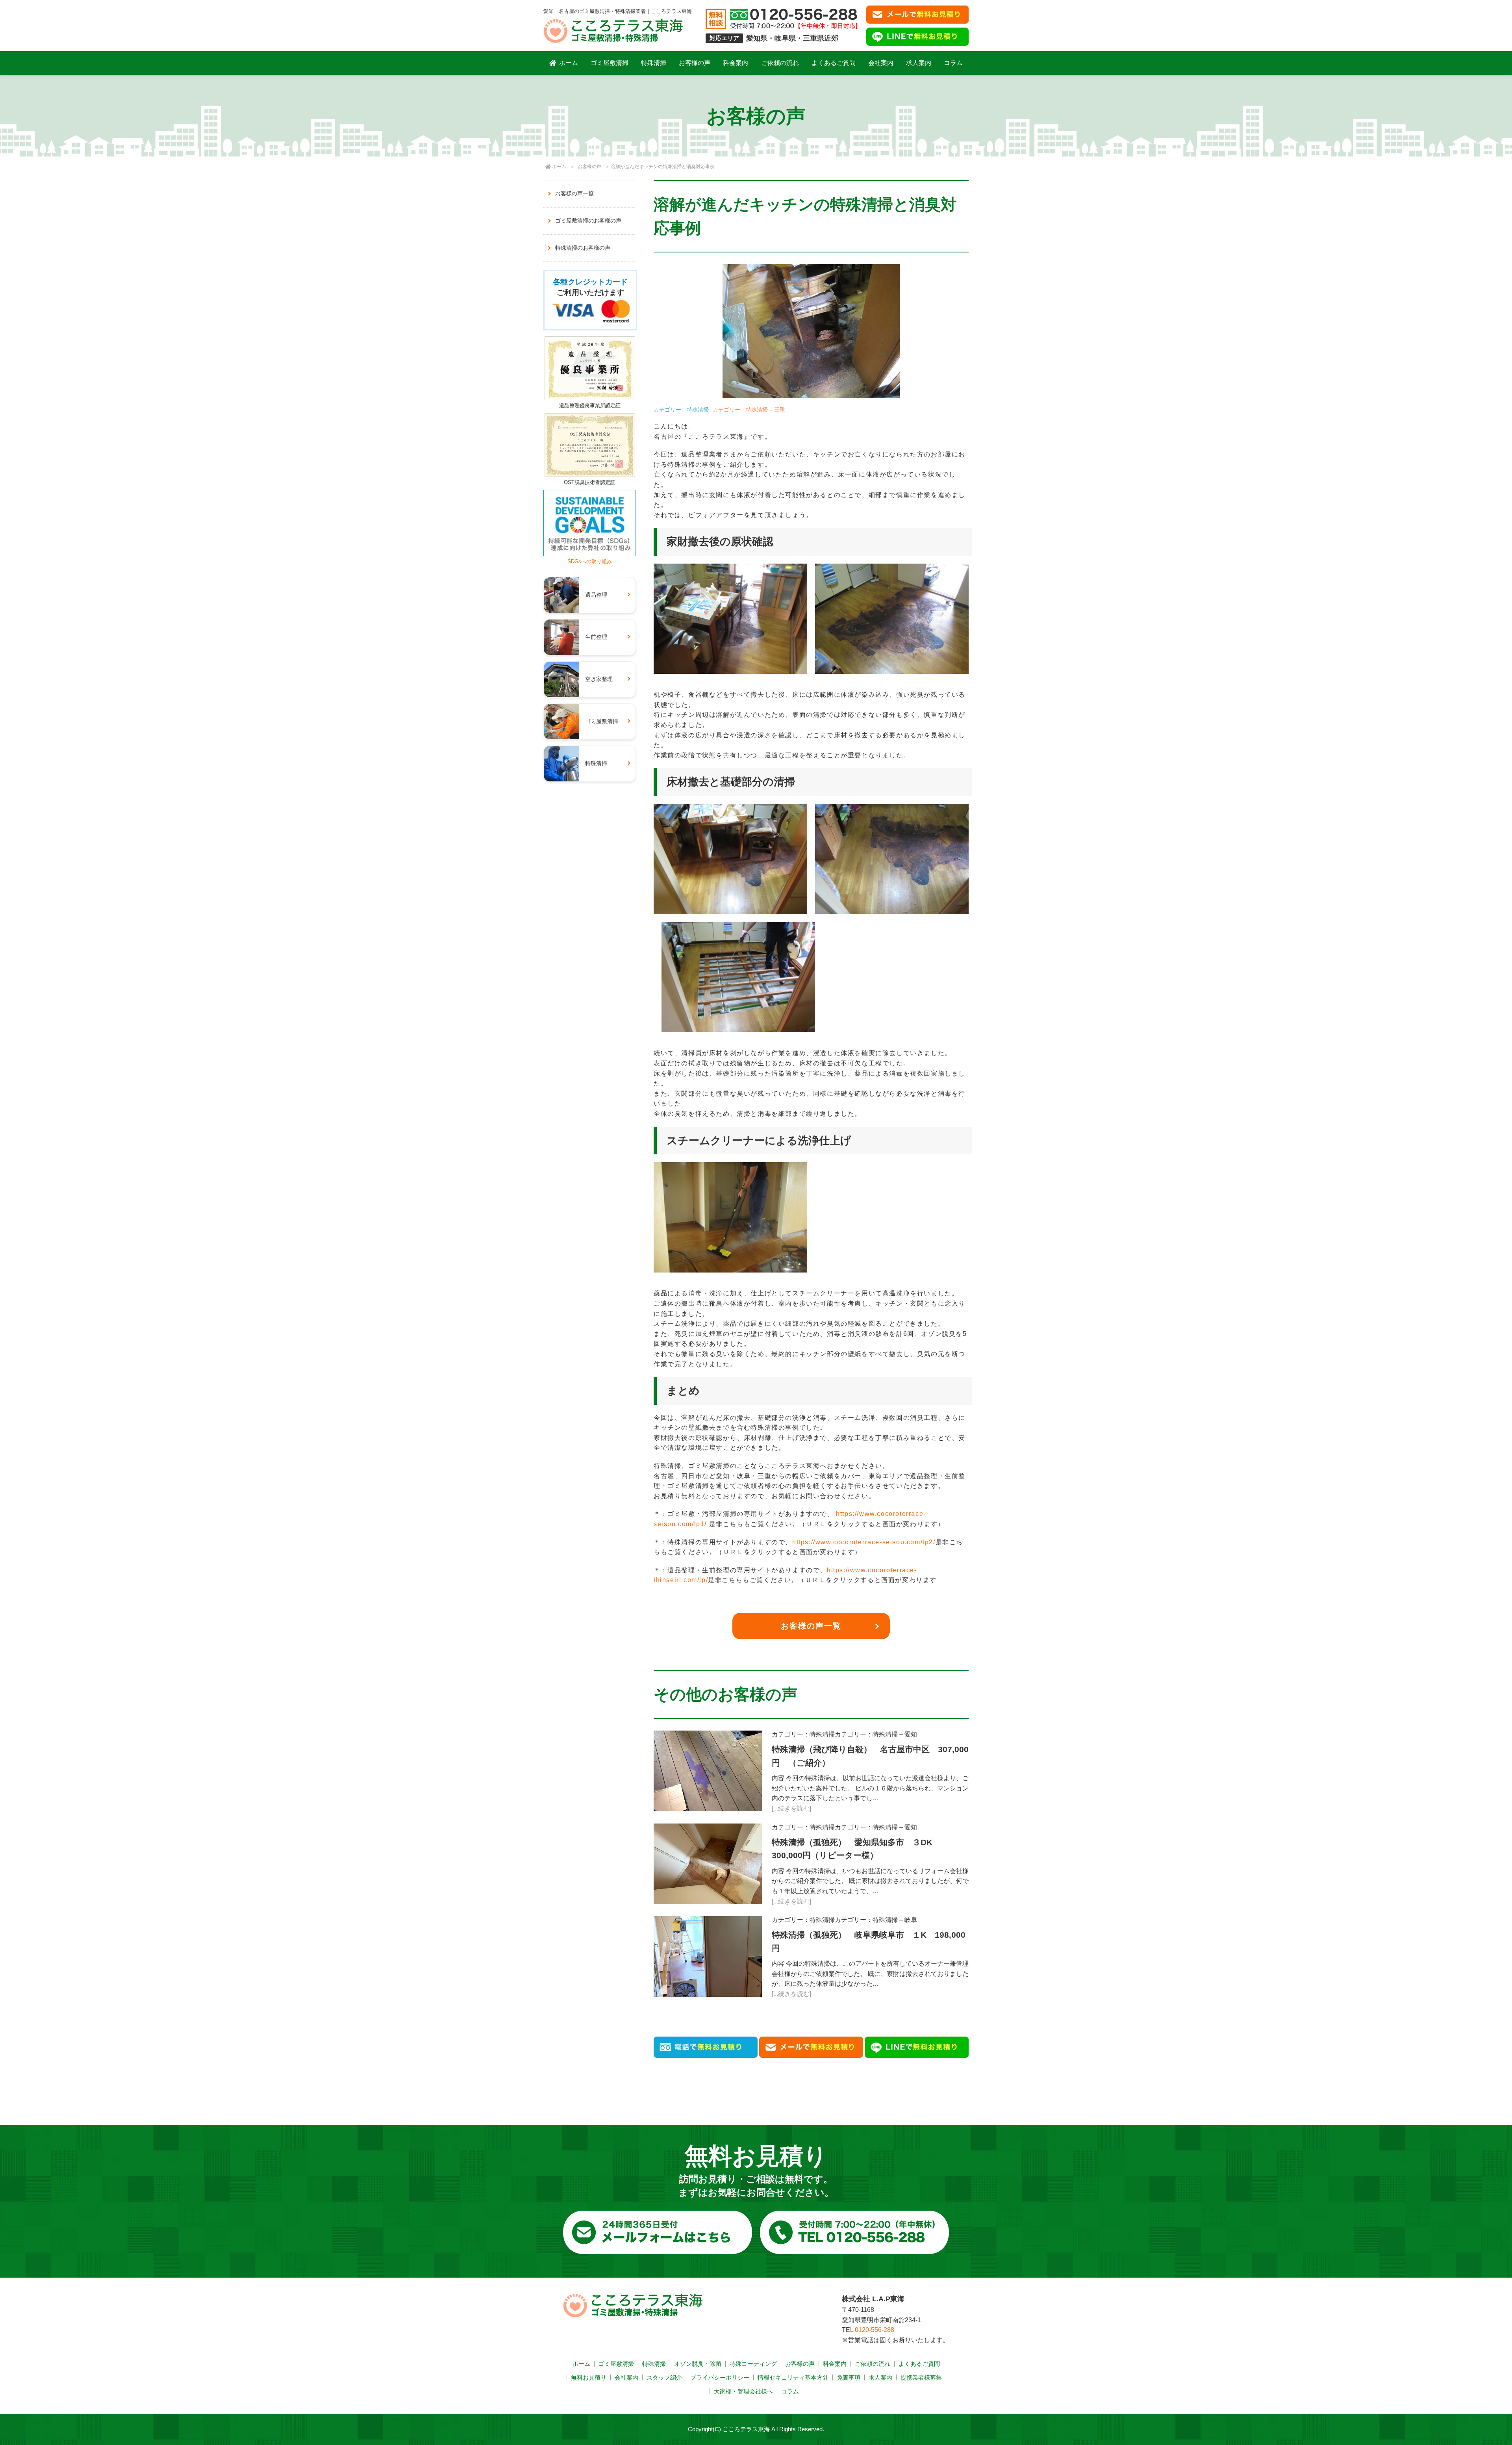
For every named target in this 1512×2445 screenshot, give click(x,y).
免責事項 (849, 2377)
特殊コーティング (753, 2364)
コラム (953, 63)
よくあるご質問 (834, 63)
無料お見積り (589, 2377)
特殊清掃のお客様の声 (583, 248)
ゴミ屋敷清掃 (610, 63)
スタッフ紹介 (664, 2377)
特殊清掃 (654, 63)
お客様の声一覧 (811, 1626)
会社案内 (881, 63)
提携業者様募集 (921, 2377)
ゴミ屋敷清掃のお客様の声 (588, 221)
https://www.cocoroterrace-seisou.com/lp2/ (864, 1542)
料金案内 (736, 63)
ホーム (569, 63)
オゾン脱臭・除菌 (698, 2364)
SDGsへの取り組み (590, 561)
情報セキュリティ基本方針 (793, 2377)
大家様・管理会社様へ (743, 2391)
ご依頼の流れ (780, 63)
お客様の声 (695, 63)
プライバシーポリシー (720, 2377)
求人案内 (919, 63)
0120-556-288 (875, 2330)
